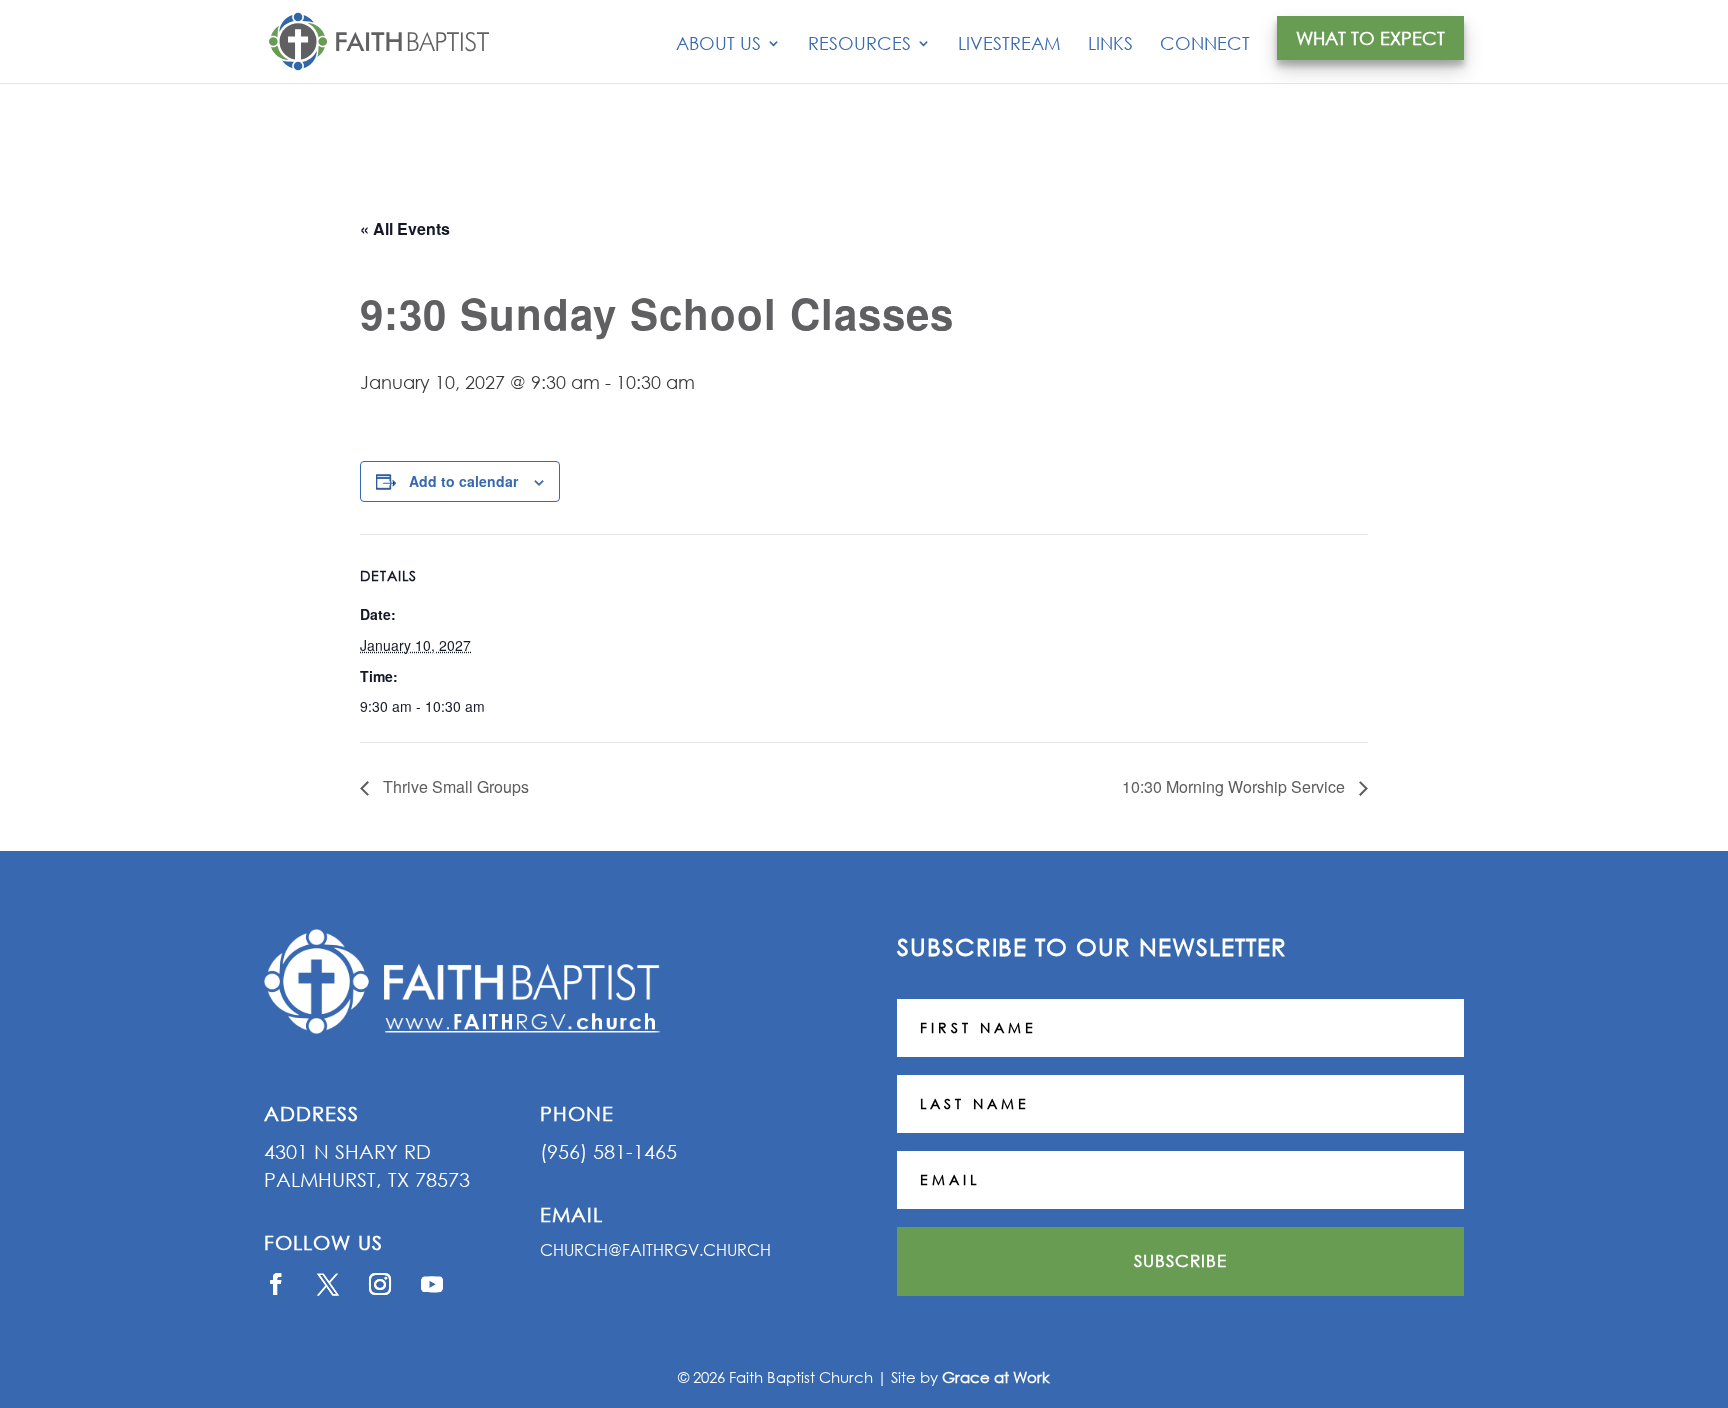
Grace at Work (996, 1377)
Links (1110, 45)
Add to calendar (463, 481)
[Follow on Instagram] (380, 1284)
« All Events (405, 228)
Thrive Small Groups (454, 786)
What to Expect (1370, 38)
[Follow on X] (328, 1284)
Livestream (1009, 45)
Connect (1205, 45)
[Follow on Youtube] (432, 1284)
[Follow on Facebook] (276, 1284)
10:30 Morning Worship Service (1235, 786)
